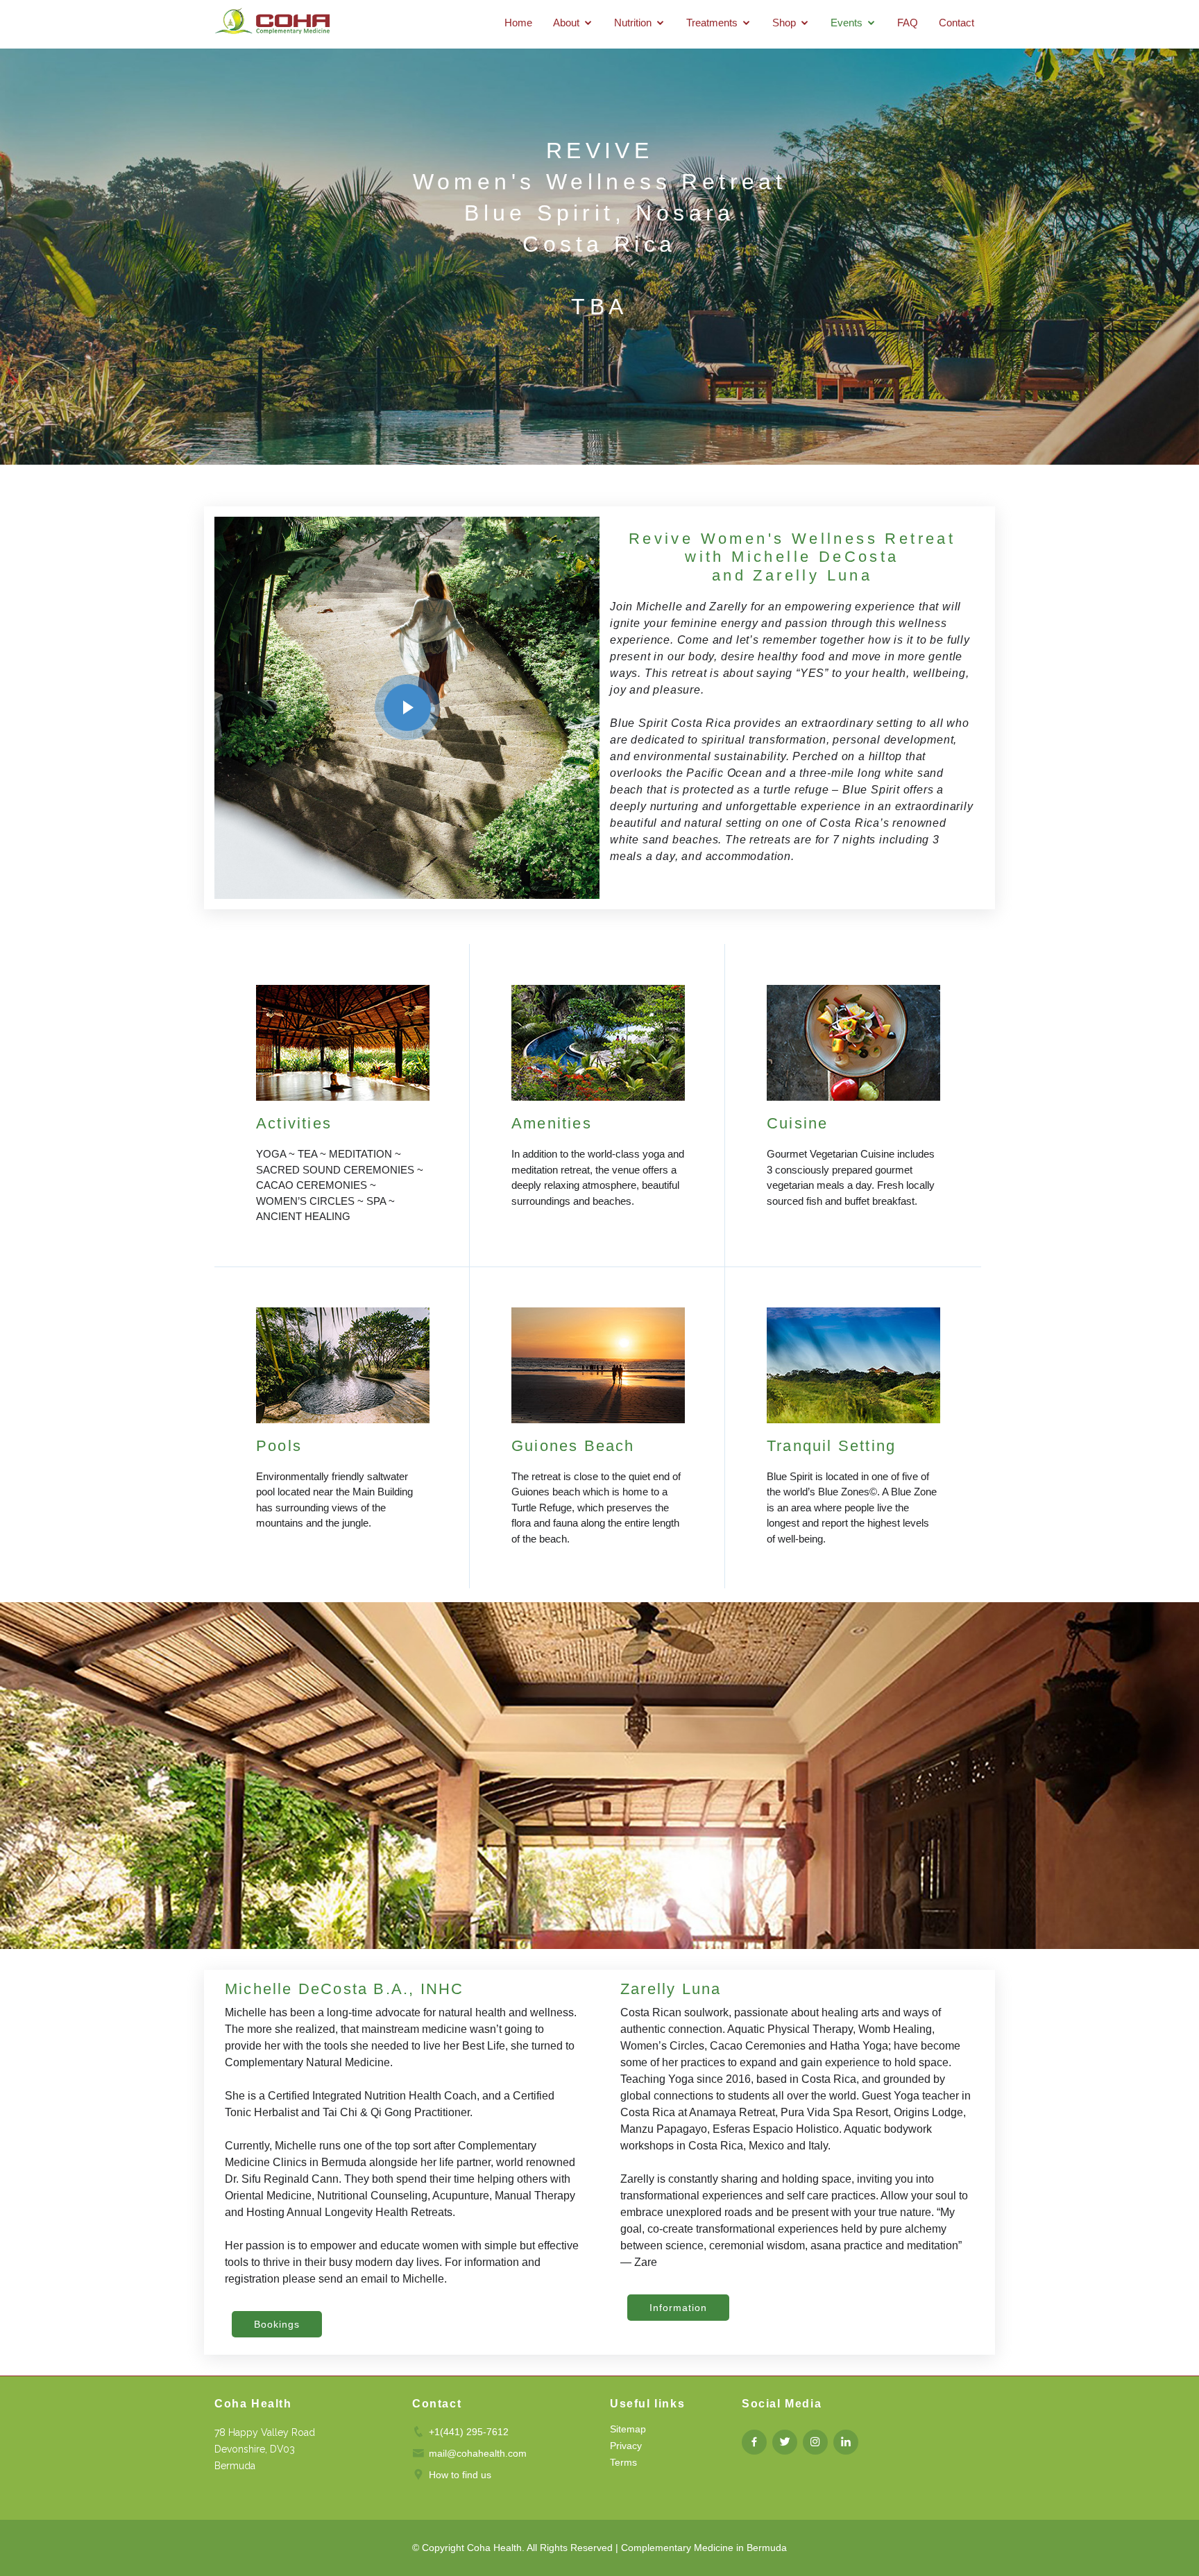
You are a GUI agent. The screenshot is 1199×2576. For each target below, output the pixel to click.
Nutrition (633, 23)
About (566, 23)
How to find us (460, 2475)
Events (847, 23)
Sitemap (628, 2429)
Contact (956, 23)
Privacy (626, 2446)
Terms (623, 2462)
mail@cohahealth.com (478, 2453)
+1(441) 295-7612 (469, 2432)
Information (678, 2308)
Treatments (712, 23)
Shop (784, 23)
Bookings (277, 2324)
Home (518, 23)
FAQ (908, 23)
